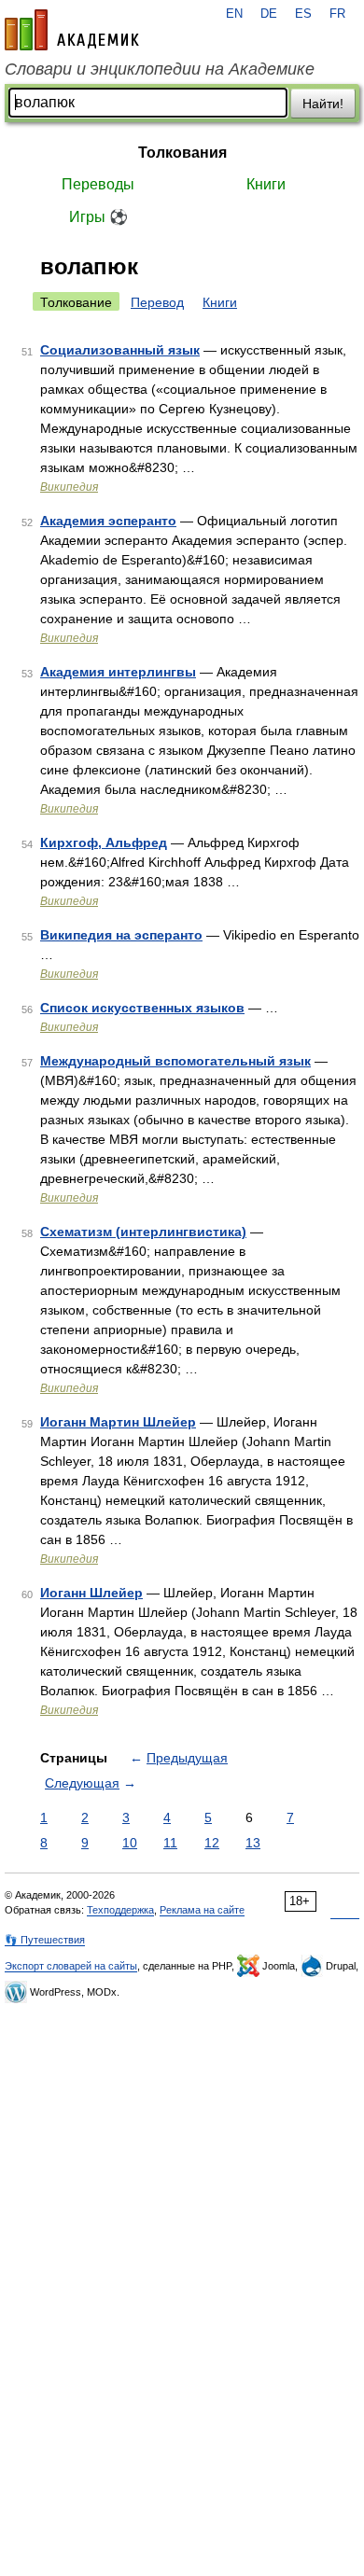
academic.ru (72, 30)
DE (269, 14)
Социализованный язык (120, 350)
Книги (266, 184)
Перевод (157, 302)
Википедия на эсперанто (121, 935)
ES (303, 14)
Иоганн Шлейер (91, 1593)
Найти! (323, 104)
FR (337, 14)
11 (170, 1843)
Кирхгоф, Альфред (104, 842)
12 (212, 1843)
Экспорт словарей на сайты (71, 1966)
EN (234, 14)
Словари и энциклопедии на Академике (160, 69)
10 (130, 1843)
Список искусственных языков (142, 1008)
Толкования (182, 153)
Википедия (69, 487)
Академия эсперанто (108, 521)
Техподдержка (120, 1910)
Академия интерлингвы (118, 672)
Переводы (98, 184)
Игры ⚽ (98, 217)
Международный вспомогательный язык (175, 1061)
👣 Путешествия (45, 1940)
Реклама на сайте (202, 1910)
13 (253, 1843)
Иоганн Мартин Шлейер (118, 1422)
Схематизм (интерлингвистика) (143, 1232)
